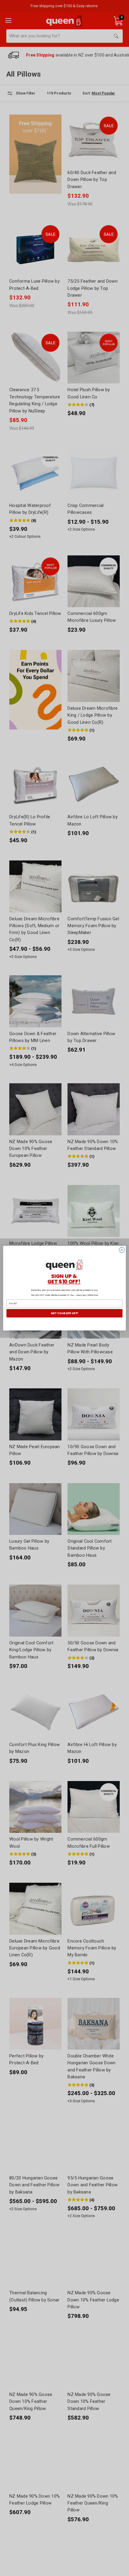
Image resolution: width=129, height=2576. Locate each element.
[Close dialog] (122, 1250)
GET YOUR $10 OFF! (64, 1313)
